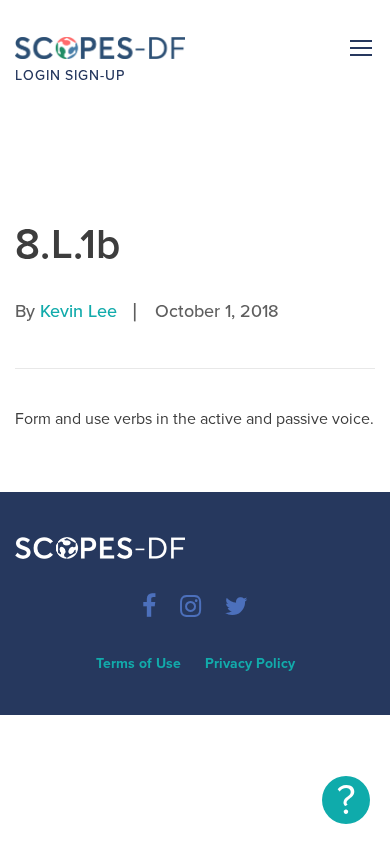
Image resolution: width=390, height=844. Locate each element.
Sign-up (95, 75)
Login (38, 75)
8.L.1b (68, 244)
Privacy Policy (250, 663)
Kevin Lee (78, 311)
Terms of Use (138, 663)
